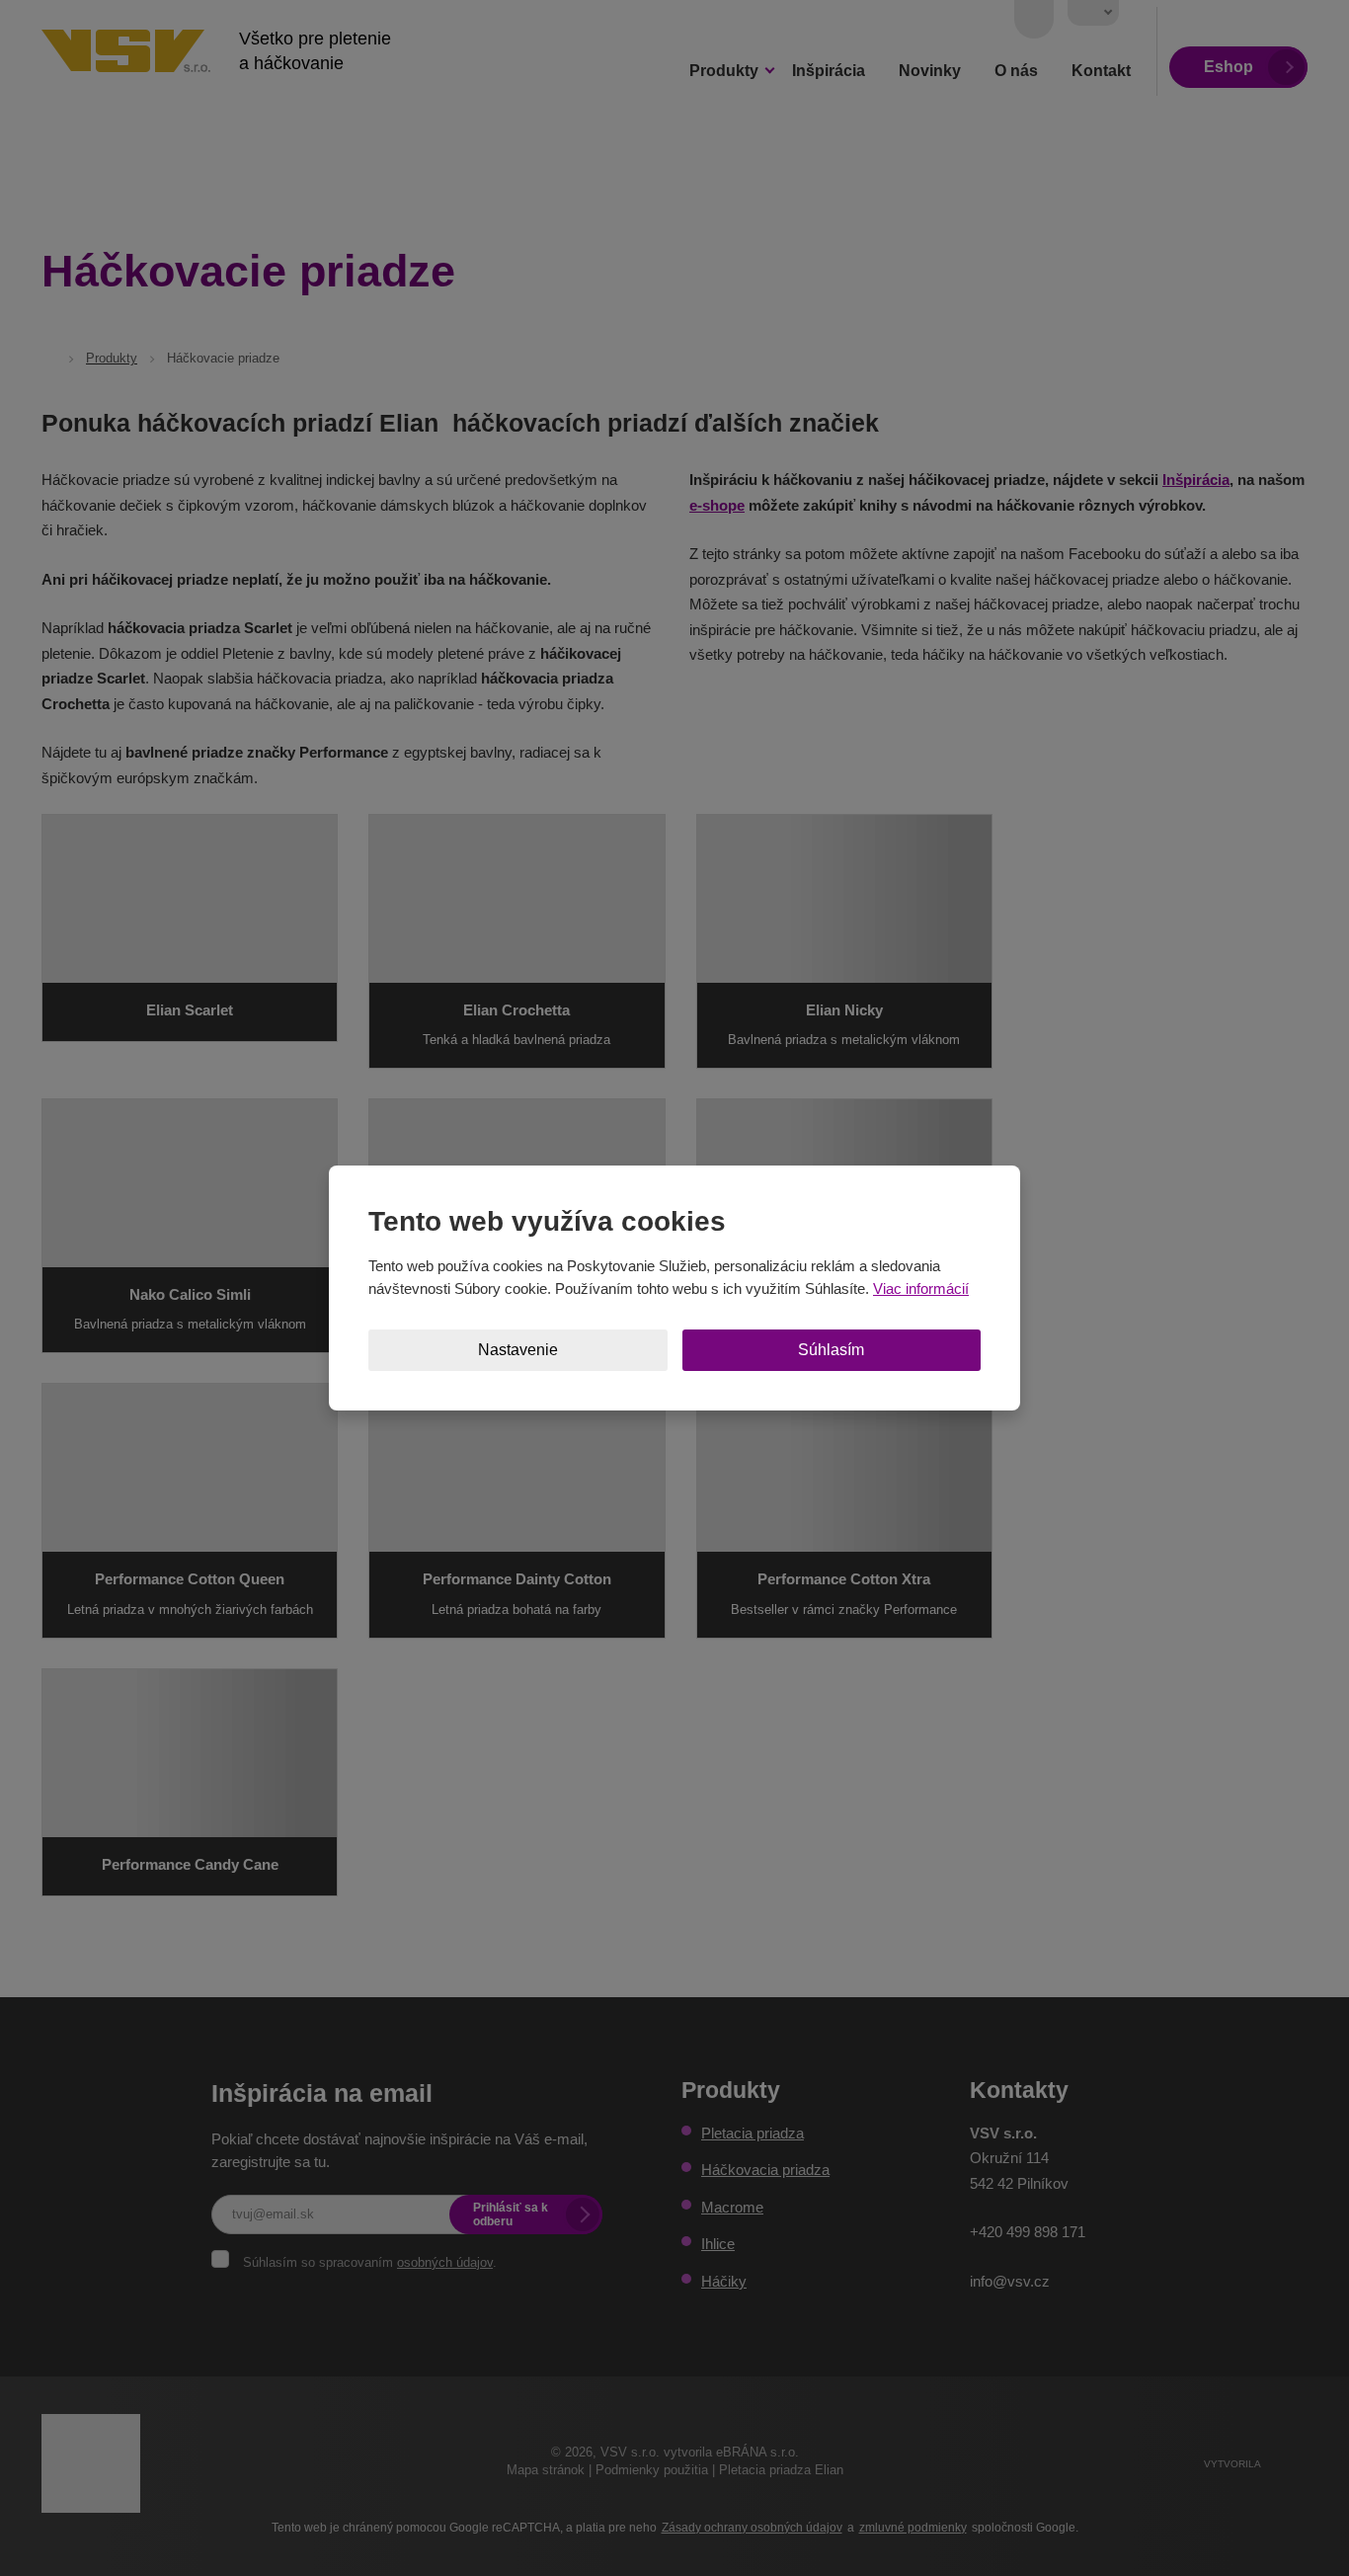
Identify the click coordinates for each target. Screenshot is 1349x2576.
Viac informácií (921, 1288)
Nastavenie (518, 1350)
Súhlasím (831, 1350)
